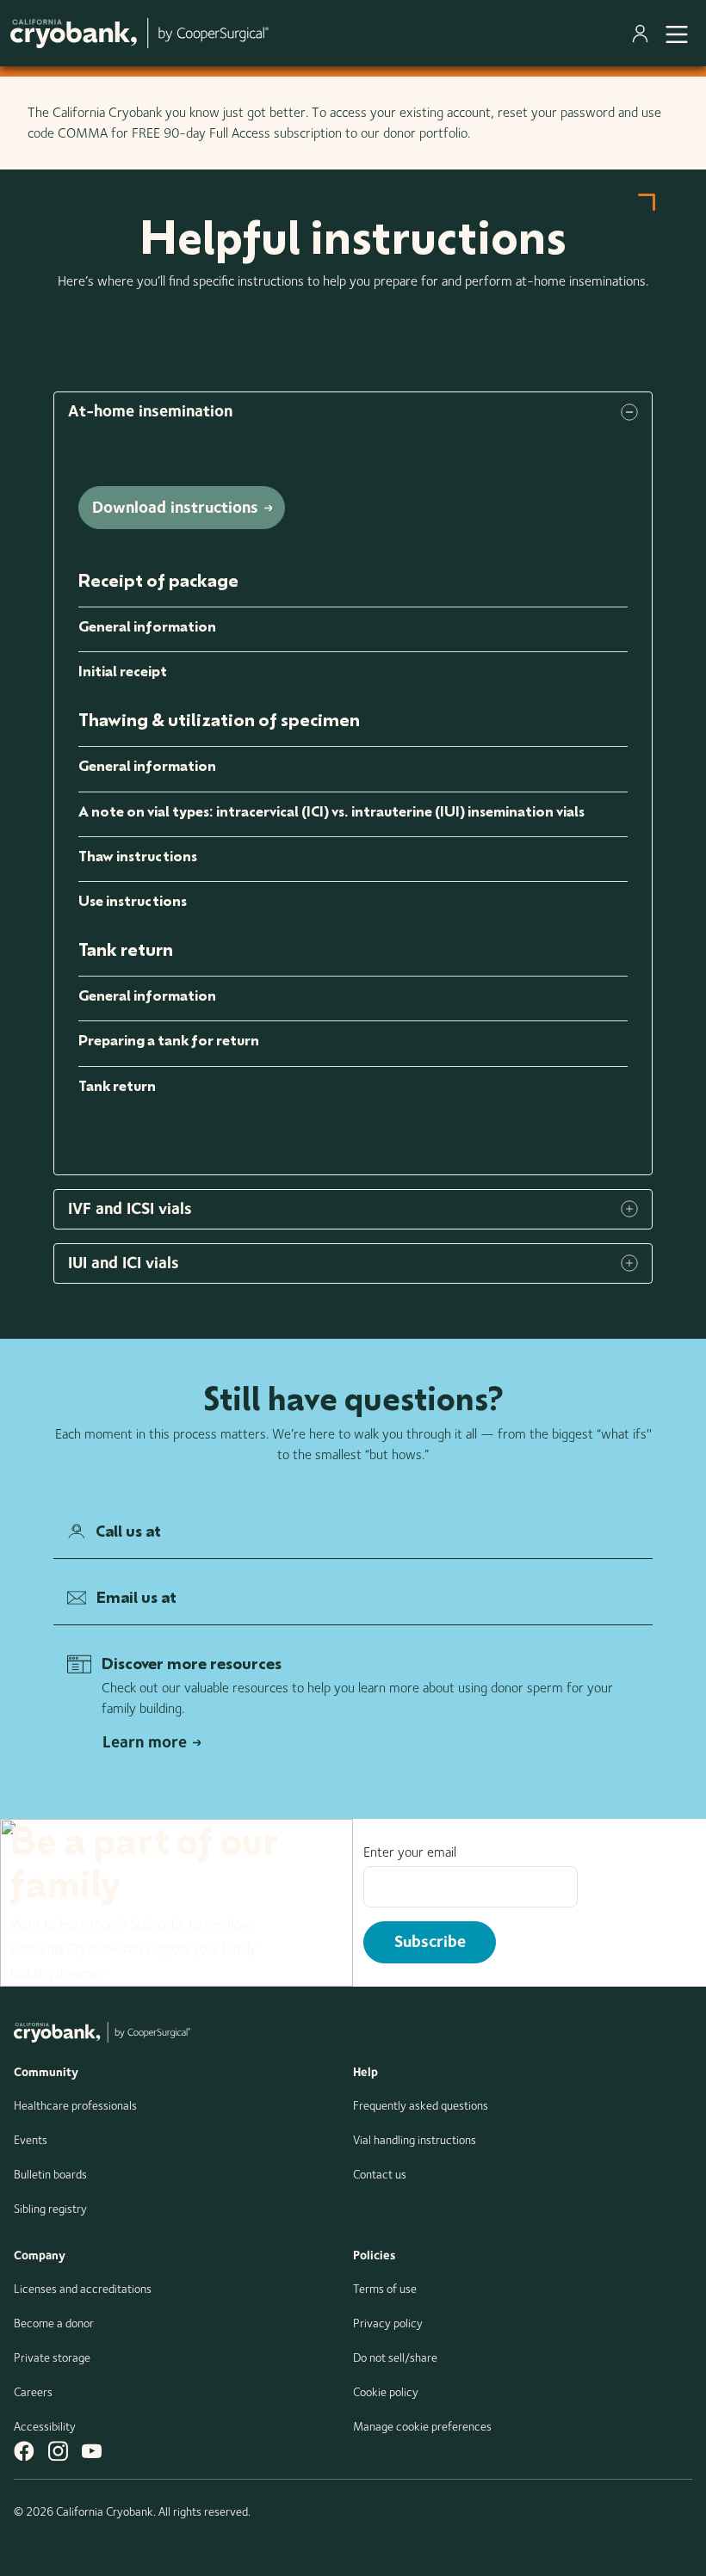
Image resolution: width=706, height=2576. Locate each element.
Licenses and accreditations (83, 2289)
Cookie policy (386, 2392)
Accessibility (45, 2426)
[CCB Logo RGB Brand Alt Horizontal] (139, 33)
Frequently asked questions (421, 2105)
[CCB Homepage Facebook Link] (24, 2451)
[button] (353, 412)
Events (31, 2140)
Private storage (52, 2357)
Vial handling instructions (415, 2140)
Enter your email (410, 1852)
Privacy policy (388, 2323)
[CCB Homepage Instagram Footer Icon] (58, 2451)
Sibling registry (50, 2209)
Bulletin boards (50, 2174)
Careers (33, 2392)
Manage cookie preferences (422, 2426)
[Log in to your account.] (644, 34)
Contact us (380, 2174)
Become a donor (54, 2323)
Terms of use (385, 2289)
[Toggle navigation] (677, 33)
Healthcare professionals (75, 2105)
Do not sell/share (395, 2357)
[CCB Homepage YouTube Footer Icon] (92, 2451)
